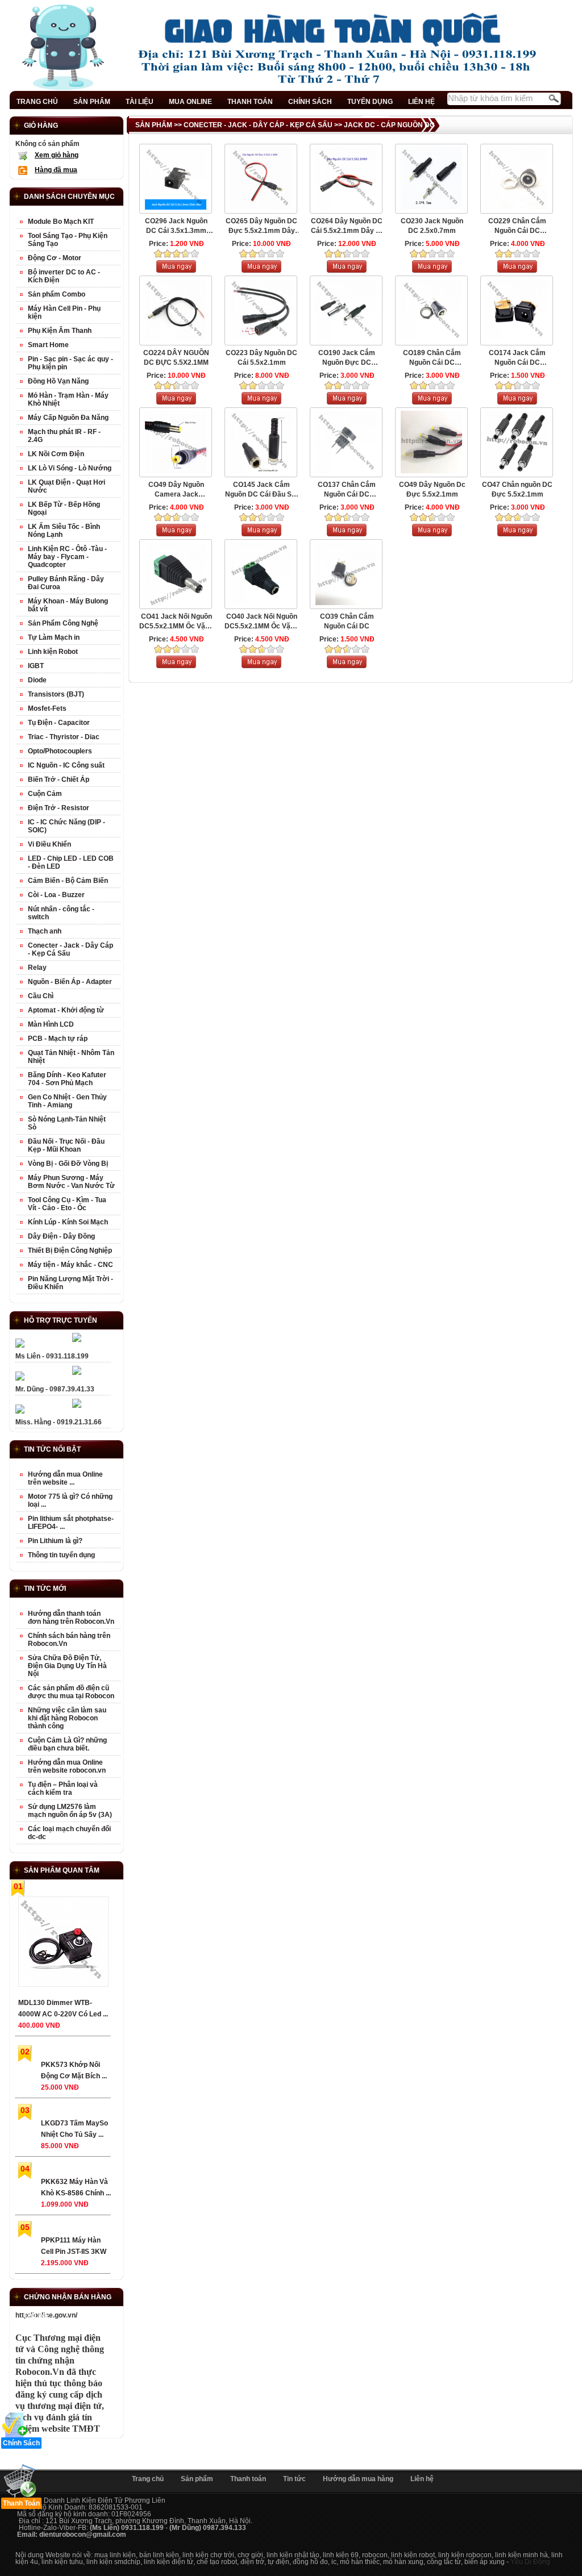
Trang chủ (148, 2479)
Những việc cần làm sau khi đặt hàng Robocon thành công (67, 1718)
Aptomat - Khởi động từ (66, 1010)
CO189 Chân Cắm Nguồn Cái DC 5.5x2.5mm (432, 358)
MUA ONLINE (190, 102)
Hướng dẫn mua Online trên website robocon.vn (67, 1766)
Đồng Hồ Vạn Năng (58, 381)
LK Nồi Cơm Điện (56, 454)
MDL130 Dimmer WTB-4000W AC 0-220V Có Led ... (63, 2008)
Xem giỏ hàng (57, 155)
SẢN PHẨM (92, 102)
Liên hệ (422, 2479)
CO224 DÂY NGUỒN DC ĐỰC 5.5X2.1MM (176, 358)
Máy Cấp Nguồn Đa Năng (68, 418)
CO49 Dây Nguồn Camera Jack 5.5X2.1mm (176, 490)
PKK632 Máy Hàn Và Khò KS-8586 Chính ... (76, 2187)
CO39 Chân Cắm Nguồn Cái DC (347, 621)
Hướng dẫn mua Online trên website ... (65, 1478)
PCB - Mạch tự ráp (58, 1039)
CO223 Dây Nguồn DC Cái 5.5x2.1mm (261, 358)
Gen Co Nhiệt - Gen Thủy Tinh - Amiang (67, 1101)
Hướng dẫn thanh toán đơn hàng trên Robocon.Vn (71, 1618)
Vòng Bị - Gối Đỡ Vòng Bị (68, 1164)
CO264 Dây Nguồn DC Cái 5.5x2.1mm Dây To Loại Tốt (347, 226)
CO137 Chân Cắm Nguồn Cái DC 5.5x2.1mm (347, 490)
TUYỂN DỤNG (370, 102)
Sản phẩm (197, 2479)
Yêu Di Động (530, 2562)
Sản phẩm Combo (57, 294)
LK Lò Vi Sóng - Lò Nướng (70, 468)
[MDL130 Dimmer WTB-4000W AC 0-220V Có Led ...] (63, 1944)
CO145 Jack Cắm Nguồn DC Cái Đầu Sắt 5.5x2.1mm (261, 490)
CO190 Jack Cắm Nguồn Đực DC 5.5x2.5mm (347, 358)
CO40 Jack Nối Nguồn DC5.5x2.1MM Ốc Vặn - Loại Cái (261, 622)
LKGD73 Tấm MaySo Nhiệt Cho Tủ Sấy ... (74, 2129)
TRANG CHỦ (37, 102)
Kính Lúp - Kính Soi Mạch (68, 1222)
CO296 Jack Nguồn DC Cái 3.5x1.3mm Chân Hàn (176, 226)
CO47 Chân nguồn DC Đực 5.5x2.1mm (517, 489)
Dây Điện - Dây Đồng (61, 1236)
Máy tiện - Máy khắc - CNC (70, 1265)
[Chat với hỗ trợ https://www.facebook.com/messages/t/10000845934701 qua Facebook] (77, 1340)
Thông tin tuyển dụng (61, 1555)
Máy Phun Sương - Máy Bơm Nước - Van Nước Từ (71, 1182)
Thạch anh (45, 931)
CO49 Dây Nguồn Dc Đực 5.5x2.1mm (432, 489)
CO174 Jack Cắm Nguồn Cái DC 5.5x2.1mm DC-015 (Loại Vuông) (517, 358)
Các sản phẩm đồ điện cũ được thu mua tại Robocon (71, 1692)
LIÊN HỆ (421, 102)
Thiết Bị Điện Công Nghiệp (70, 1251)
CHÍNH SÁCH (310, 102)
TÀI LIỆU (140, 102)
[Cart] (176, 270)
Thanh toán (248, 2479)
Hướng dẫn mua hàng (358, 2479)
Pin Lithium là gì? (55, 1541)
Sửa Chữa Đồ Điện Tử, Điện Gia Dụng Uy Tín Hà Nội (67, 1666)
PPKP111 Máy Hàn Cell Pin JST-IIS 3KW (74, 2246)
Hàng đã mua (56, 170)
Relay (37, 968)
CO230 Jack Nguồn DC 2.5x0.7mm (432, 226)
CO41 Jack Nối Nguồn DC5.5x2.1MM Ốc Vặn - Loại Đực (176, 622)
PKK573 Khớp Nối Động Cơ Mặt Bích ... (74, 2070)
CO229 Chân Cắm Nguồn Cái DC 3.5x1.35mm (517, 226)
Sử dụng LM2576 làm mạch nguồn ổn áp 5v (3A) (70, 1811)
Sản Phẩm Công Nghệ (63, 623)
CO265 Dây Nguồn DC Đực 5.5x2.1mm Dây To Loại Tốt (261, 226)
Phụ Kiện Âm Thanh (60, 331)
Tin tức (294, 2479)
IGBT (36, 666)
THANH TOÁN (250, 102)
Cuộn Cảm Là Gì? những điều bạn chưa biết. (67, 1744)
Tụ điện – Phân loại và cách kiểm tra (63, 1789)
